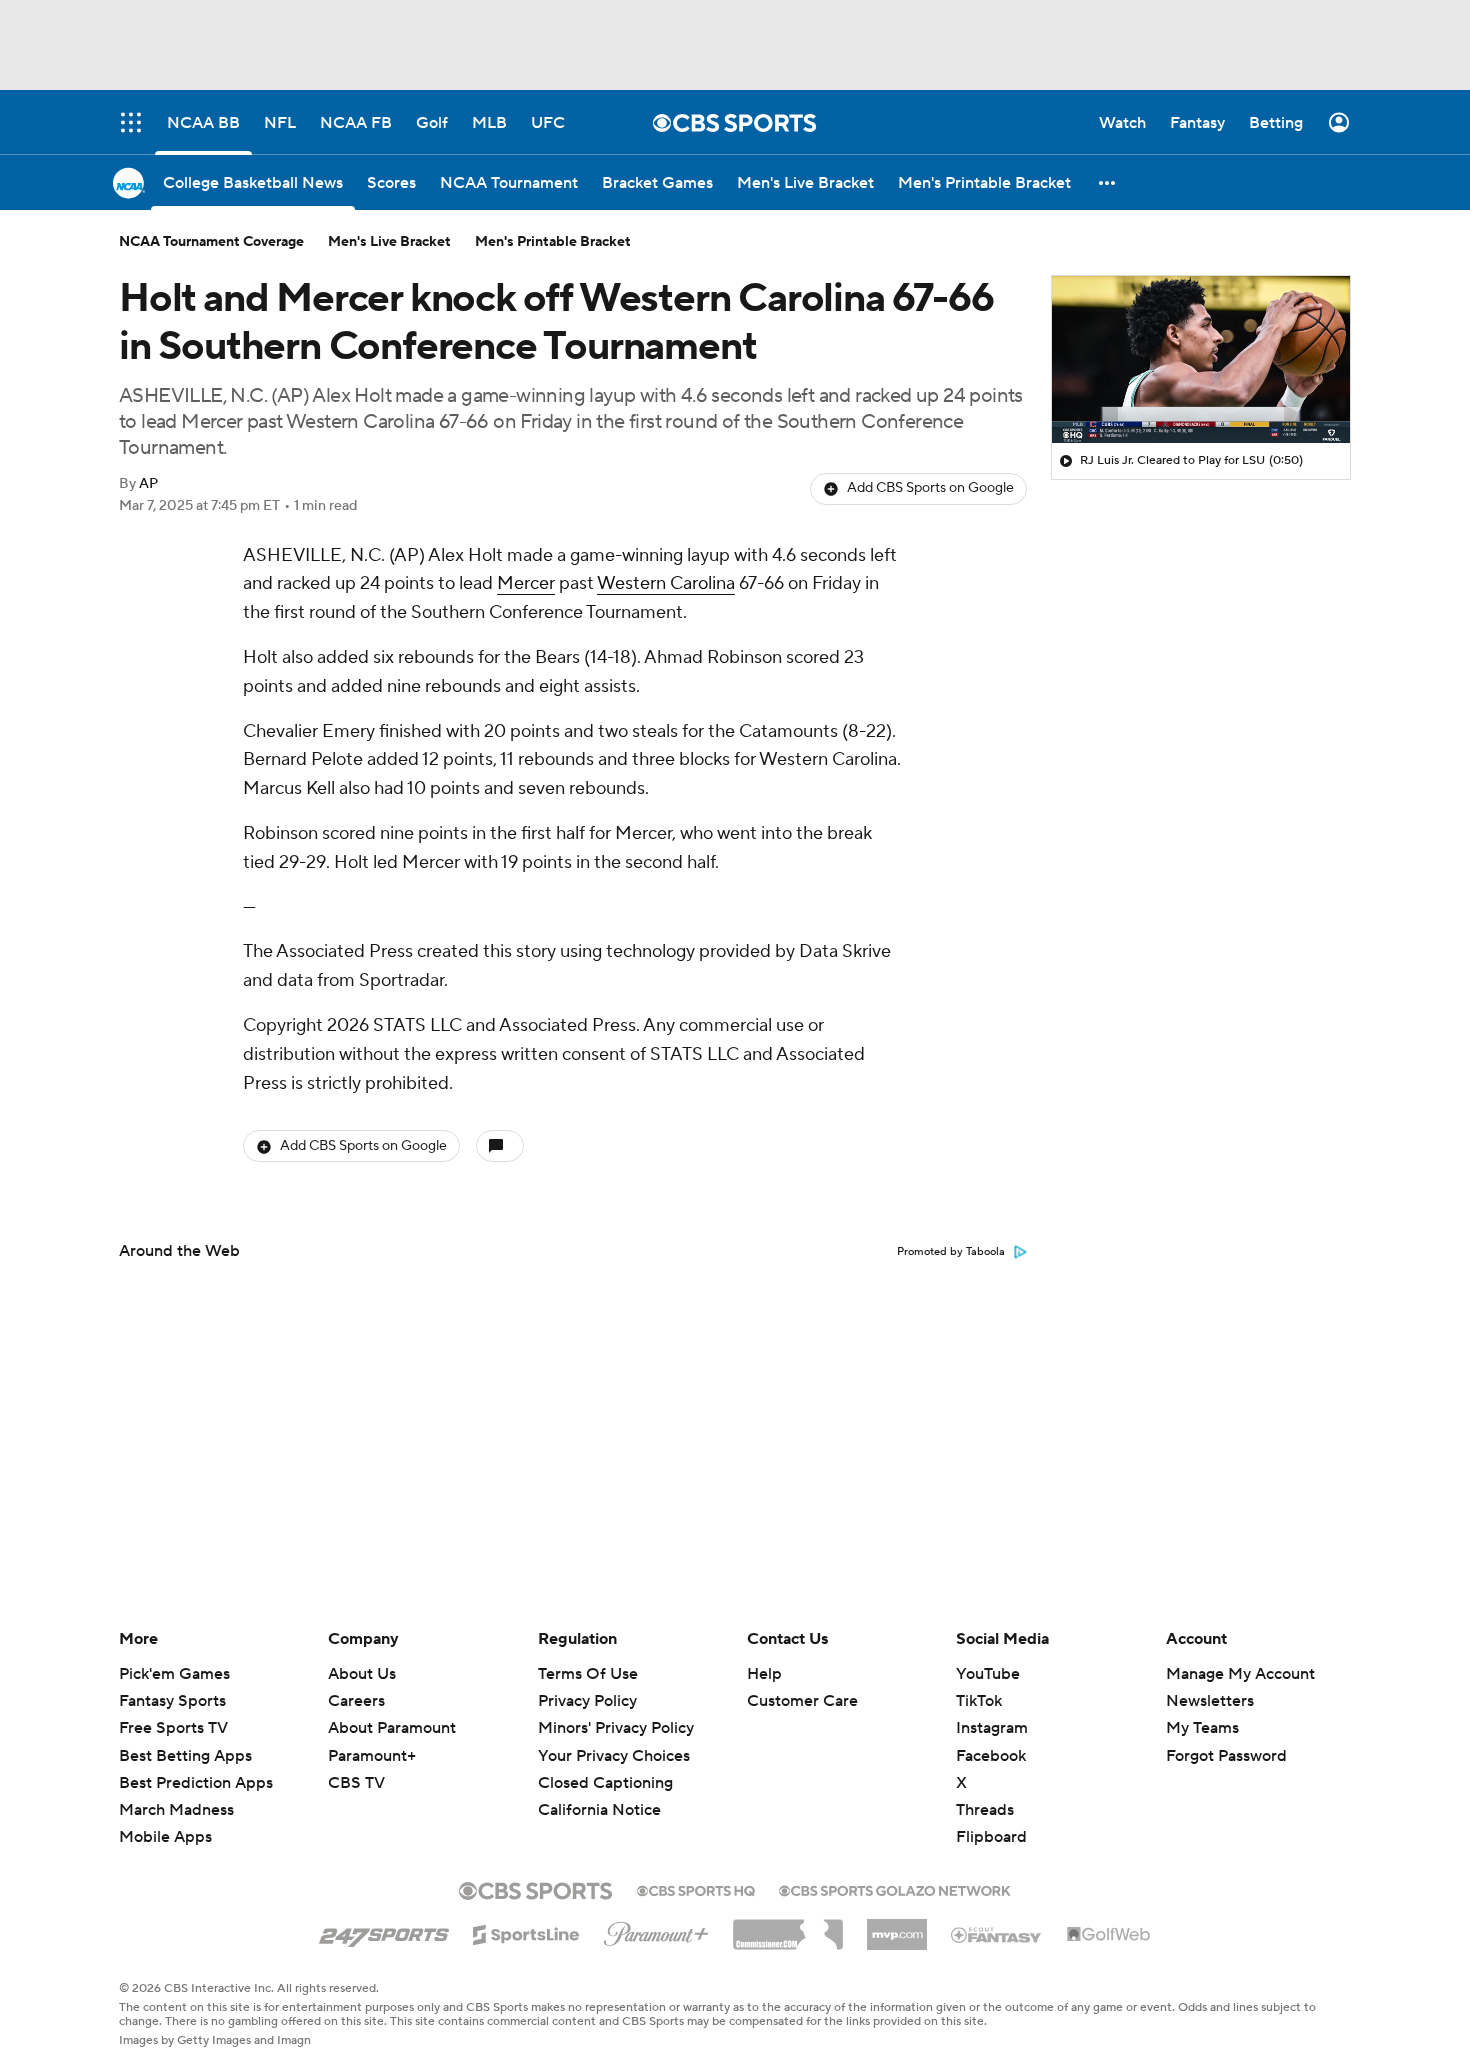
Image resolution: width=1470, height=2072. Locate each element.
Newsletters (1210, 1701)
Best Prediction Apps (196, 1783)
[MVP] (897, 1927)
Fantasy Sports (172, 1701)
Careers (356, 1701)
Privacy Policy (587, 1701)
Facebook (991, 1756)
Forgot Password (1226, 1756)
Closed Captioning (605, 1764)
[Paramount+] (656, 1930)
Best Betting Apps (185, 1756)
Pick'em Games (174, 1674)
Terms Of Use (588, 1674)
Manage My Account (1240, 1674)
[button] (1108, 182)
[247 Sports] (384, 1931)
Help (764, 1674)
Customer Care (802, 1701)
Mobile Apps (165, 1837)
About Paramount (392, 1728)
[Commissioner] (788, 1927)
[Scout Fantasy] (997, 1934)
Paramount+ (372, 1756)
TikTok (979, 1701)
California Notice (599, 1791)
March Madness (176, 1810)
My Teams (1202, 1728)
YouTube (988, 1674)
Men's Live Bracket (389, 242)
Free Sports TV (173, 1728)
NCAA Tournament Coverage (211, 242)
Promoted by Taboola (951, 1252)
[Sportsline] (526, 1932)
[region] (1201, 360)
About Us (362, 1674)
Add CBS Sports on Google (930, 488)
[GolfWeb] (1109, 1935)
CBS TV (356, 1783)
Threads (985, 1810)
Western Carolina (666, 583)
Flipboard (991, 1837)
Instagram (992, 1728)
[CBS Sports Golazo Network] (895, 1889)
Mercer (526, 583)
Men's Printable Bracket (553, 242)
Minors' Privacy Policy (616, 1728)
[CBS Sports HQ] (696, 1889)
